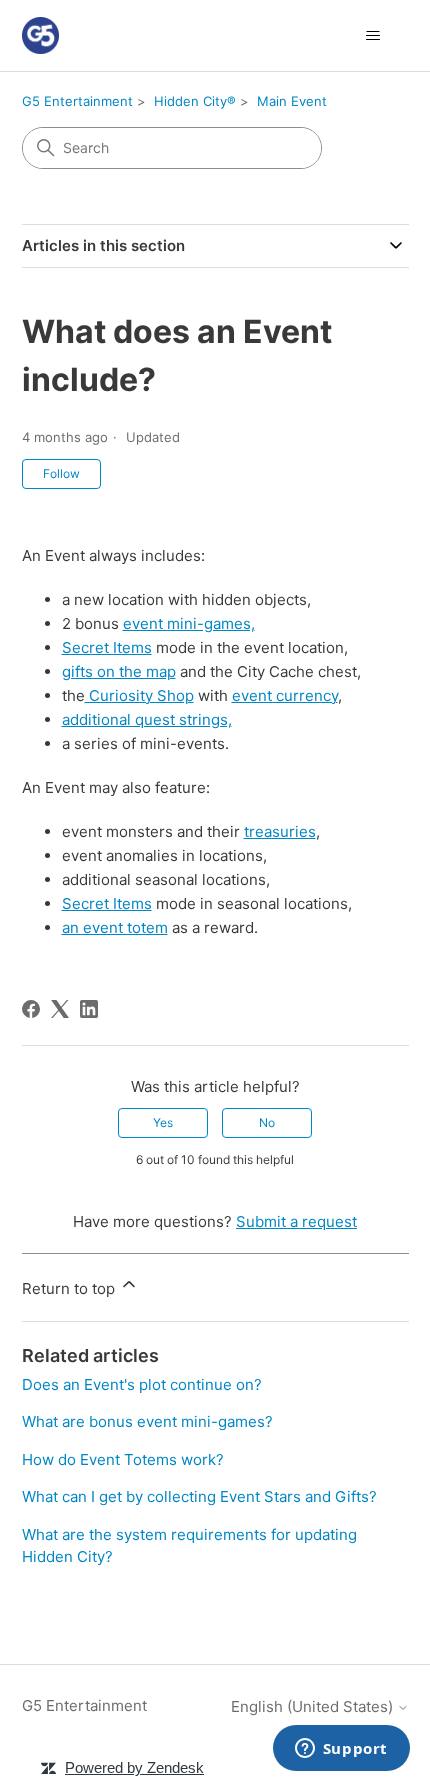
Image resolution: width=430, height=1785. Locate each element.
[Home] (40, 35)
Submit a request (296, 1221)
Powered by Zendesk (134, 1767)
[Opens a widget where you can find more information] (341, 1750)
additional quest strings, (147, 719)
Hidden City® (195, 101)
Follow (61, 473)
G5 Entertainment (77, 101)
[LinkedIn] (89, 1009)
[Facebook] (31, 1009)
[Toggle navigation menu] (373, 36)
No (267, 1122)
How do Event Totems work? (123, 1459)
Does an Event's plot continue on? (142, 1384)
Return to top (70, 1288)
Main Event (292, 101)
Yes (163, 1122)
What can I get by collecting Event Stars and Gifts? (199, 1496)
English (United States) (314, 1706)
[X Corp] (60, 1009)
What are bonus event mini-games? (147, 1421)
